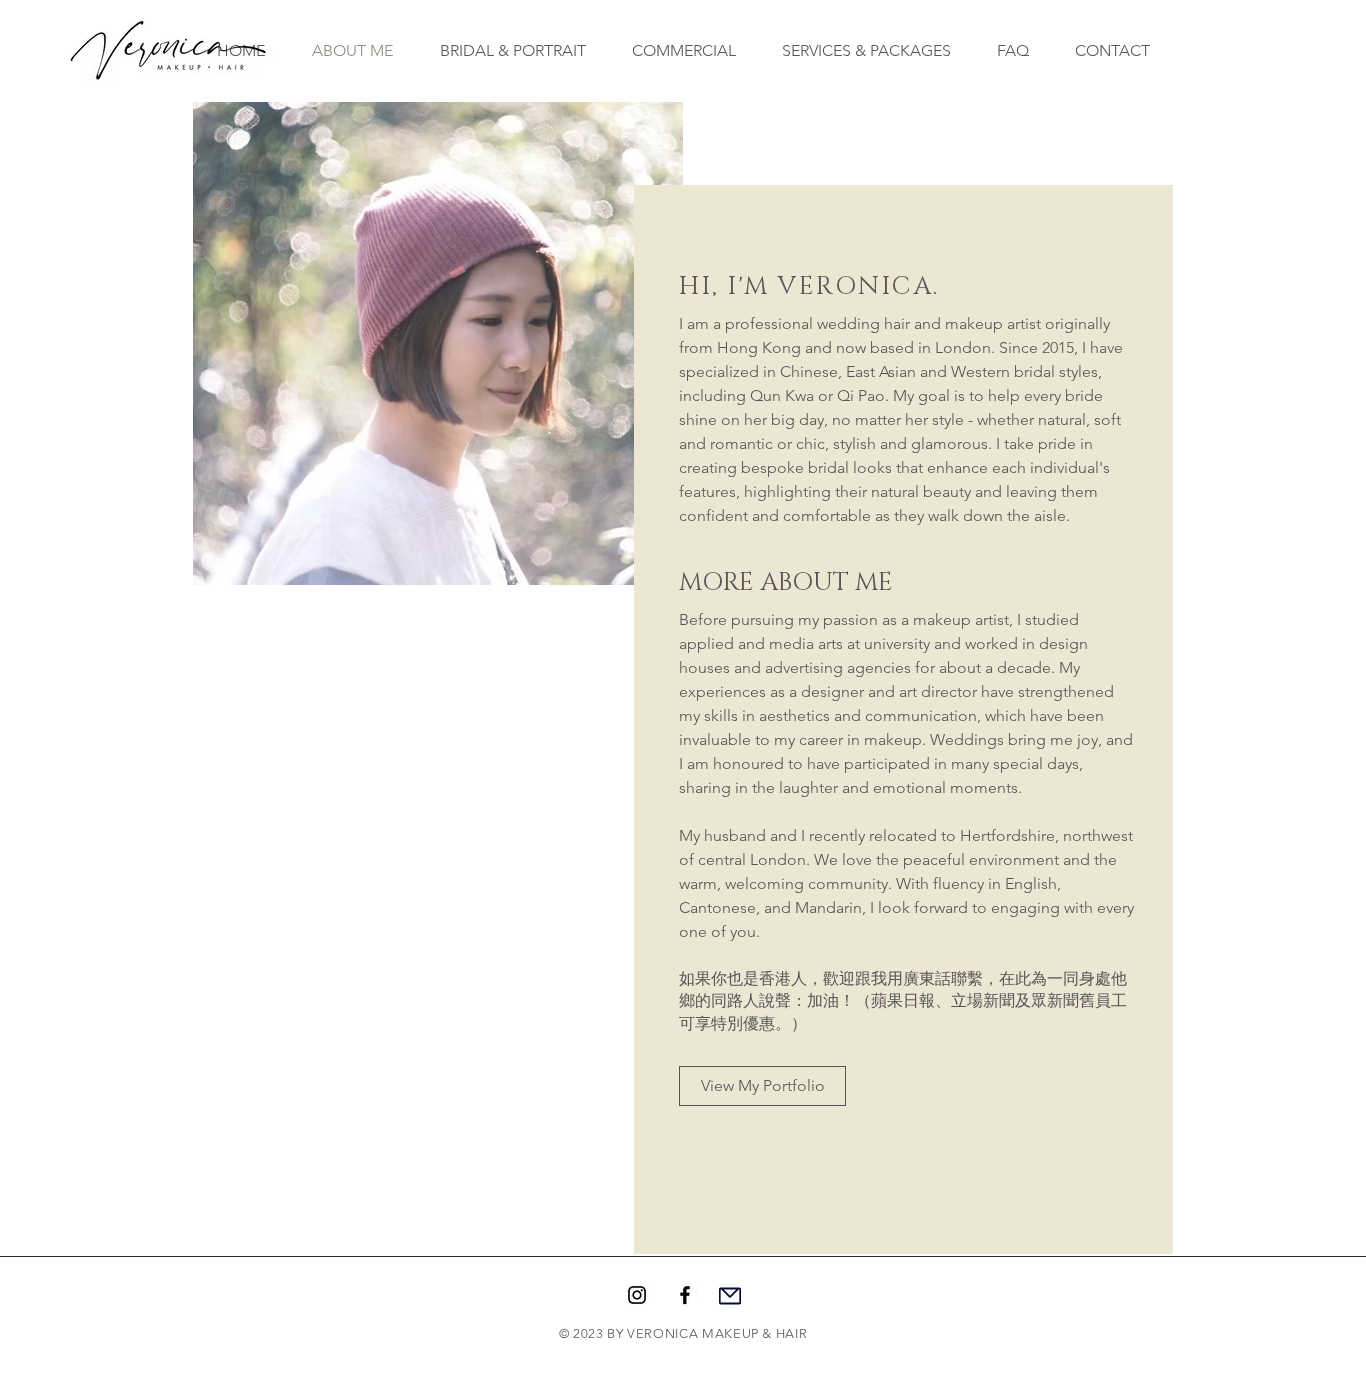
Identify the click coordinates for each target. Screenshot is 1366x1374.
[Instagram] (637, 1295)
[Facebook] (685, 1295)
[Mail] (730, 1296)
